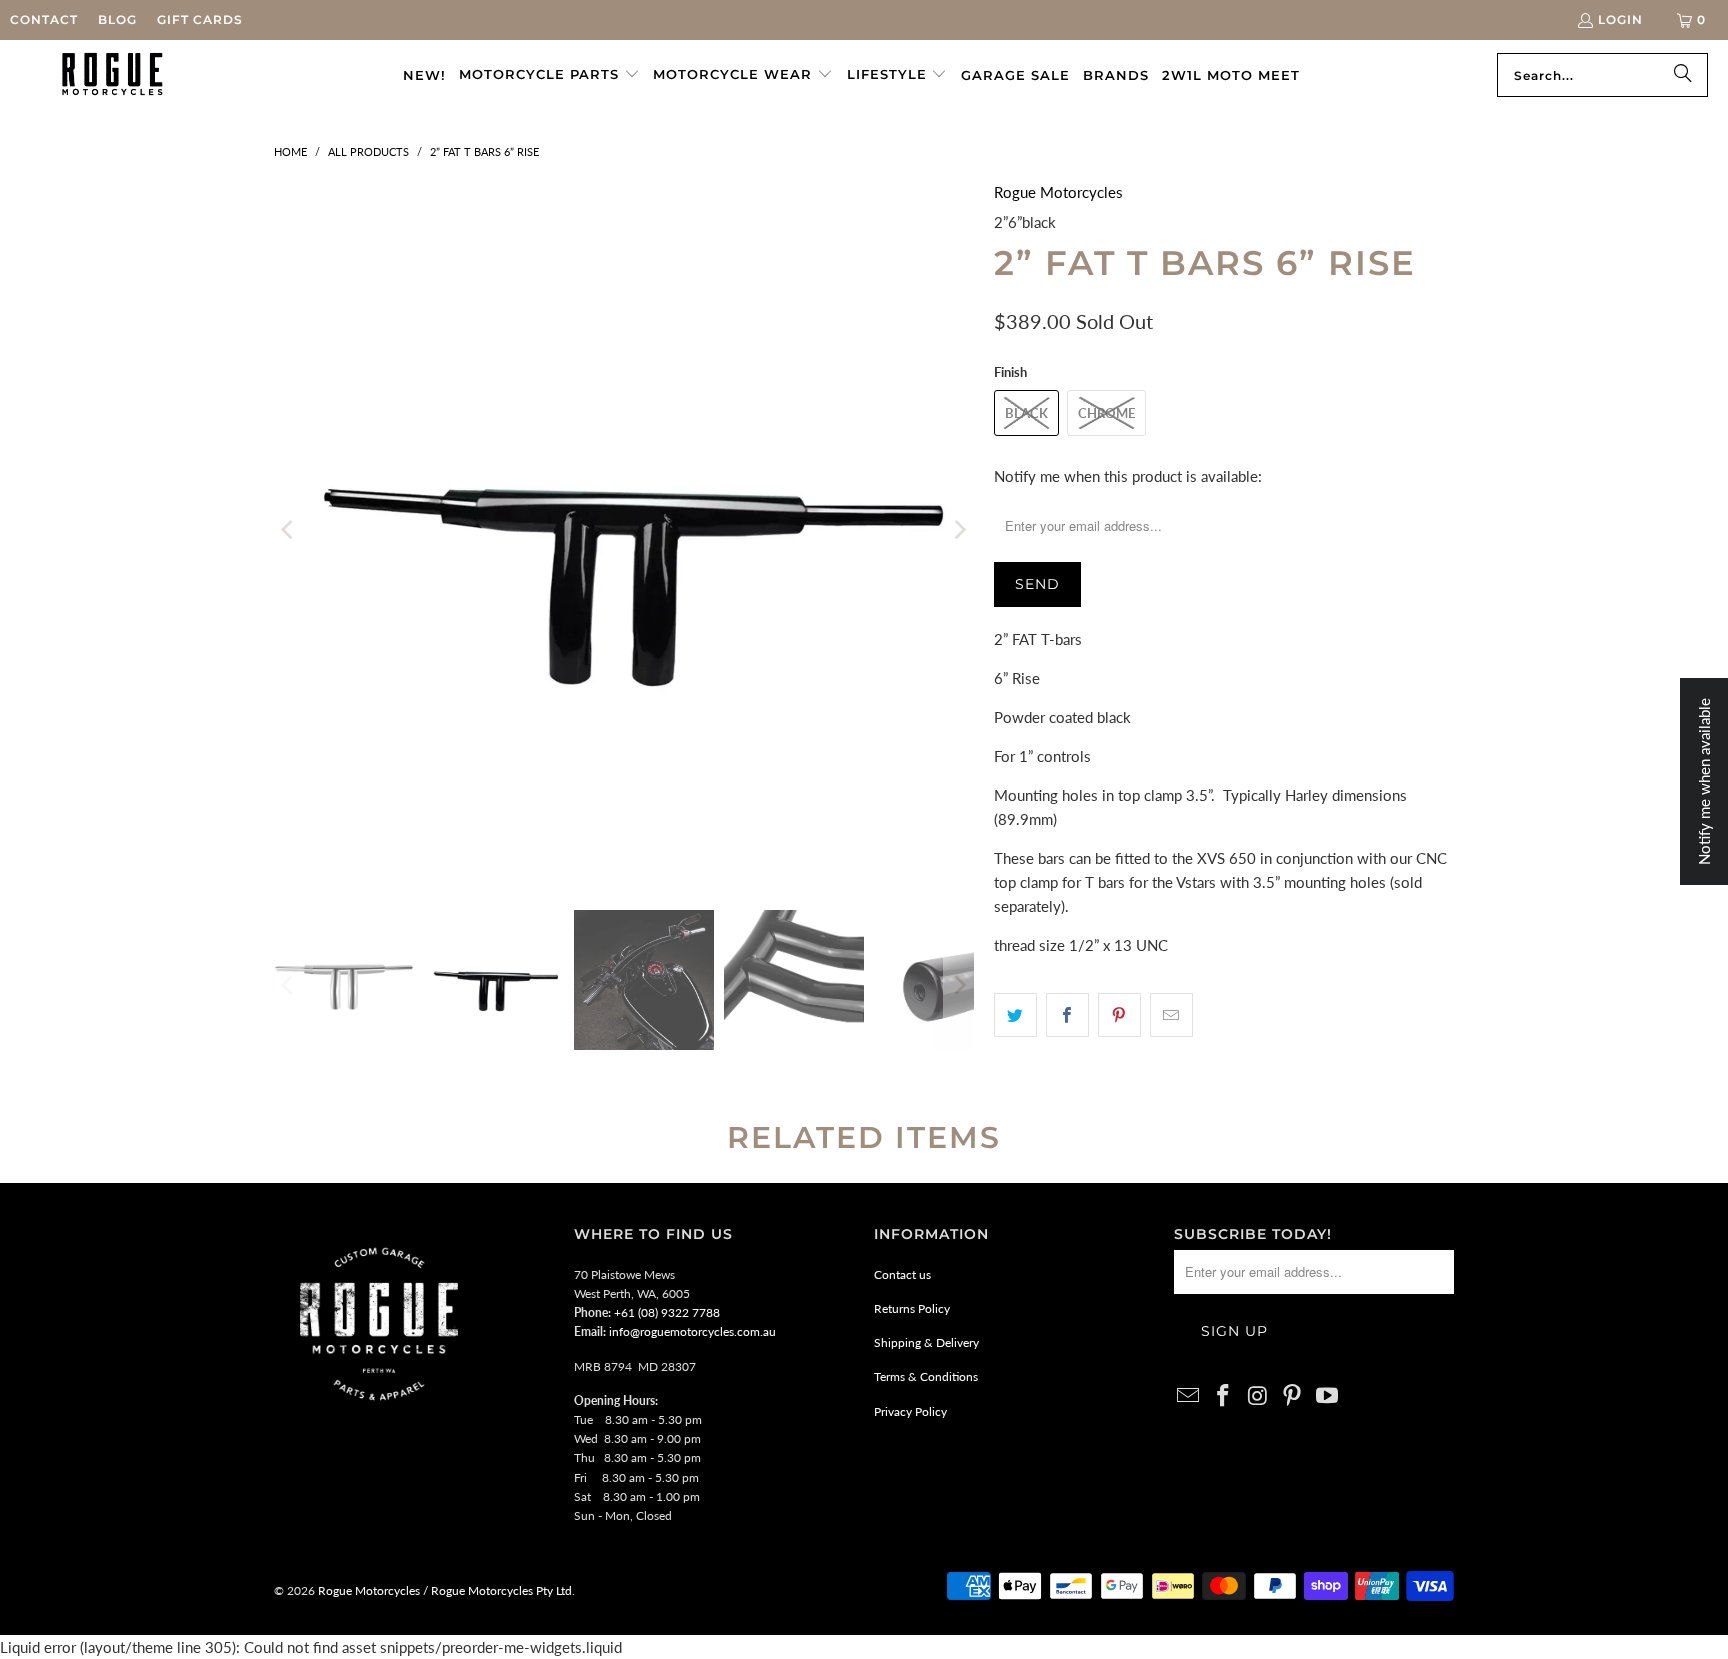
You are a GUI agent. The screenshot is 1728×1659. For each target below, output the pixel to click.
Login (1620, 19)
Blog (117, 19)
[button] (549, 75)
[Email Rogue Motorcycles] (1189, 1396)
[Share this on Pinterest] (1119, 1015)
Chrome (1106, 413)
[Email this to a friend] (1171, 1015)
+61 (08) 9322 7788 (667, 1312)
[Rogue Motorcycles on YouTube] (1328, 1396)
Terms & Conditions (926, 1376)
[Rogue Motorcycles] (112, 75)
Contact (44, 19)
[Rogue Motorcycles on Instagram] (1258, 1396)
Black (1026, 413)
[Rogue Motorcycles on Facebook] (1224, 1396)
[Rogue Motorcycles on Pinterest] (1293, 1396)
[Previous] (289, 530)
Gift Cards (200, 19)
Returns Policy (912, 1308)
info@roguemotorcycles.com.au (692, 1331)
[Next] (959, 530)
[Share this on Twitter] (1015, 1015)
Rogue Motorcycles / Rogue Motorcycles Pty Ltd (443, 1590)
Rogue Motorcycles (1058, 192)
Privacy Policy (910, 1411)
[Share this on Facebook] (1067, 1015)
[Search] (1683, 75)
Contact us (902, 1274)
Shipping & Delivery (926, 1342)
